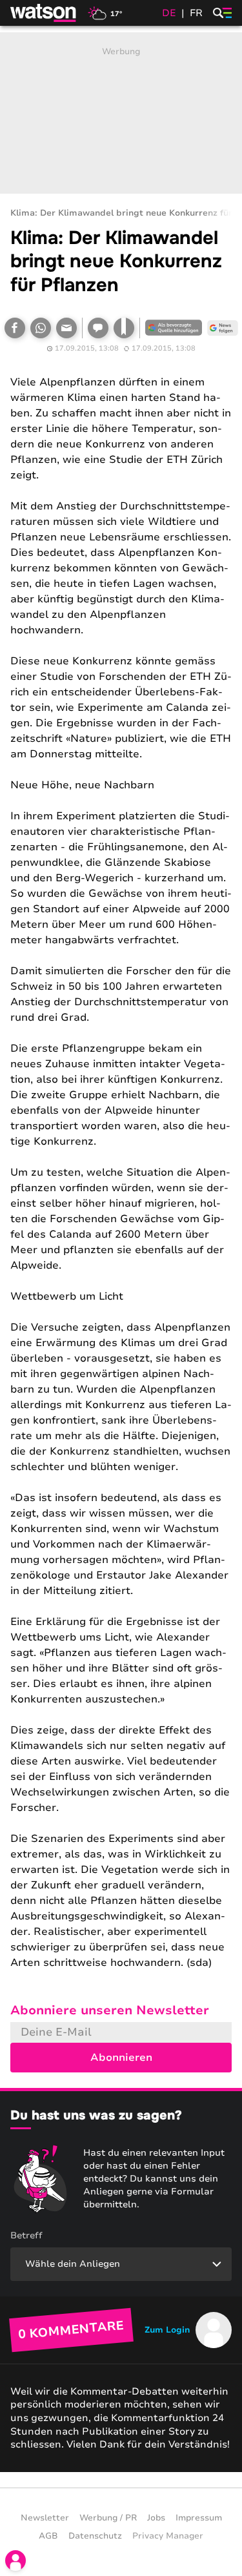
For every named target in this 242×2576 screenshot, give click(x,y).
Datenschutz (95, 2536)
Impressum (199, 2518)
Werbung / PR (108, 2518)
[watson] (44, 13)
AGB (48, 2536)
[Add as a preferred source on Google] (174, 328)
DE (169, 13)
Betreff (26, 2235)
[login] (15, 2561)
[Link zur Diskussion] (98, 328)
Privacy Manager (168, 2536)
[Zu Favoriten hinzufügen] (124, 328)
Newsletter (45, 2518)
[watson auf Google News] (223, 328)
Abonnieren (121, 2058)
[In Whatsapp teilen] (41, 328)
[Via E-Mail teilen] (66, 328)
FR (196, 13)
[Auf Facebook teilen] (15, 328)
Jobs (156, 2518)
